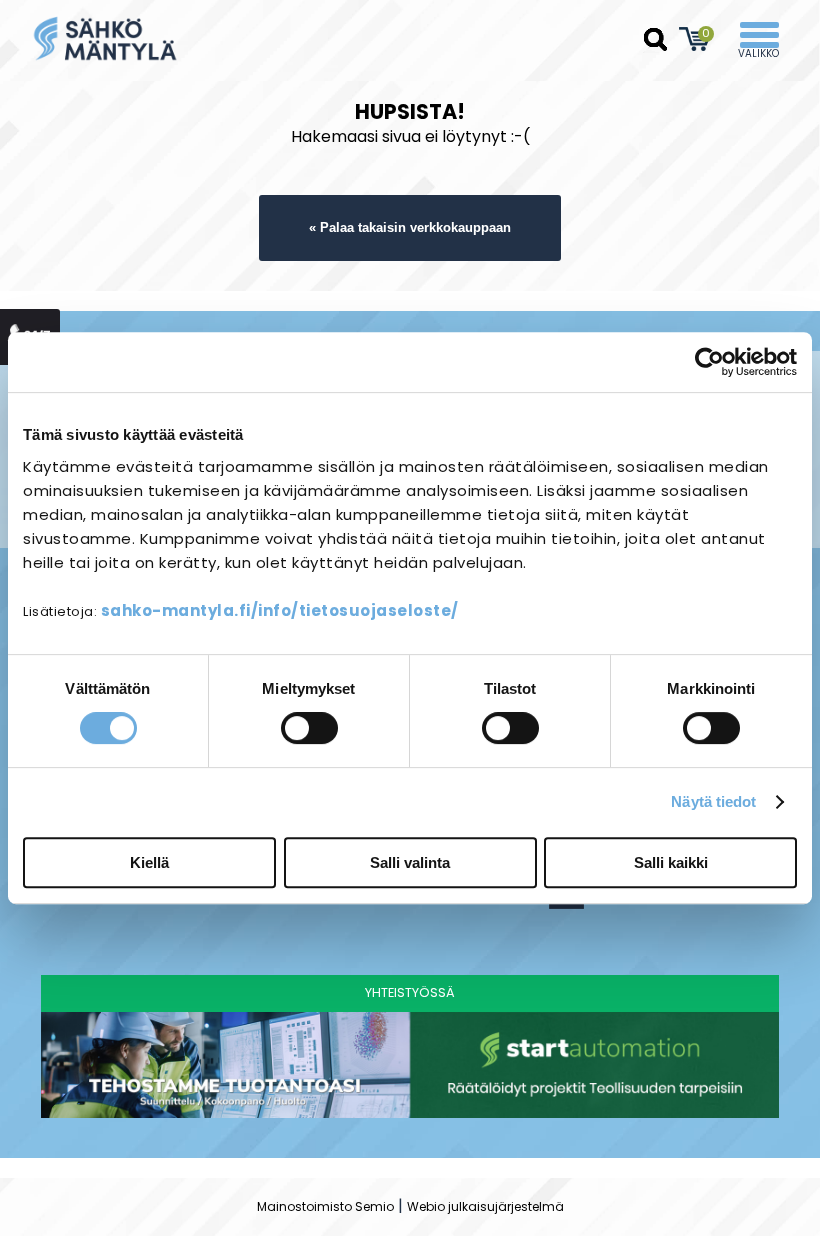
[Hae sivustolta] (656, 40)
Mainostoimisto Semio (325, 1206)
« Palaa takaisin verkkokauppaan (410, 227)
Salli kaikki (671, 862)
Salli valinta (410, 862)
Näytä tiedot (713, 801)
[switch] (309, 728)
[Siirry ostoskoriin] (695, 39)
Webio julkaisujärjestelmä (485, 1206)
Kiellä (149, 862)
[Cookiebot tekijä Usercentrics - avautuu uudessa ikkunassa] (709, 362)
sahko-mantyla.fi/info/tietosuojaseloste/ (280, 610)
